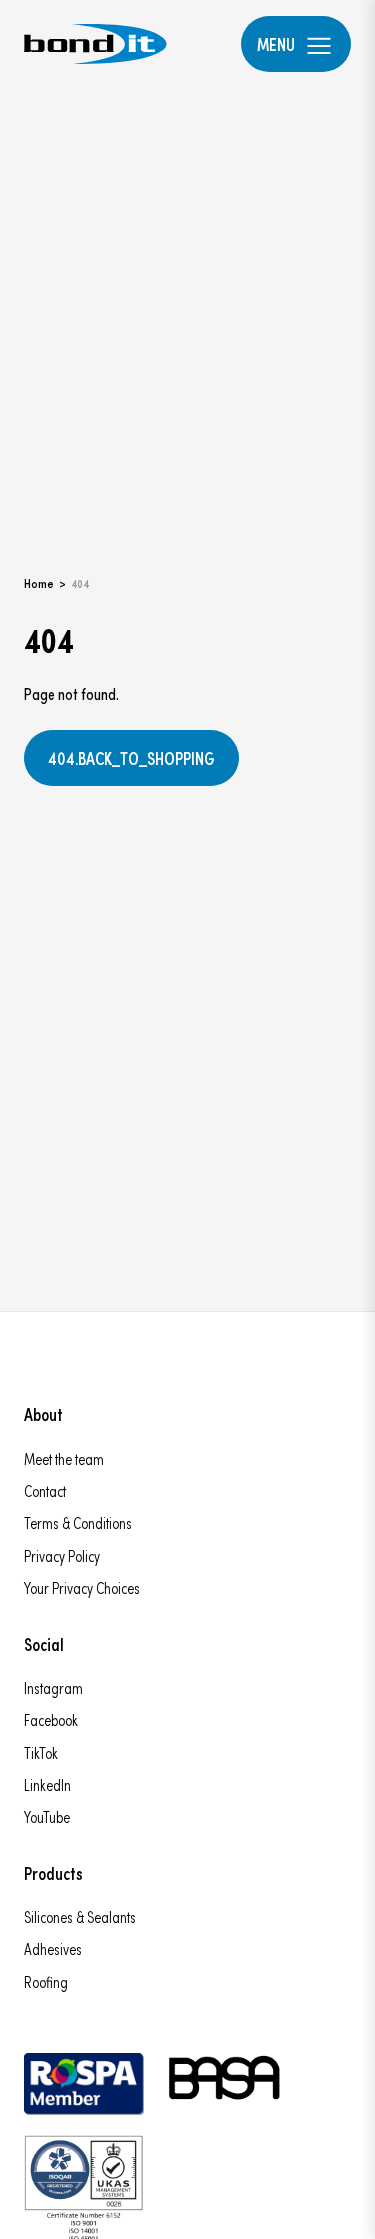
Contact (45, 1490)
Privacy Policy (62, 1555)
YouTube (47, 1816)
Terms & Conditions (78, 1522)
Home (39, 582)
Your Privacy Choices (82, 1587)
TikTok (41, 1752)
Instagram (53, 1687)
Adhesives (53, 1948)
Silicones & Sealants (80, 1916)
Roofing (46, 1981)
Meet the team (64, 1458)
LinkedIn (47, 1784)
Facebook (51, 1719)
